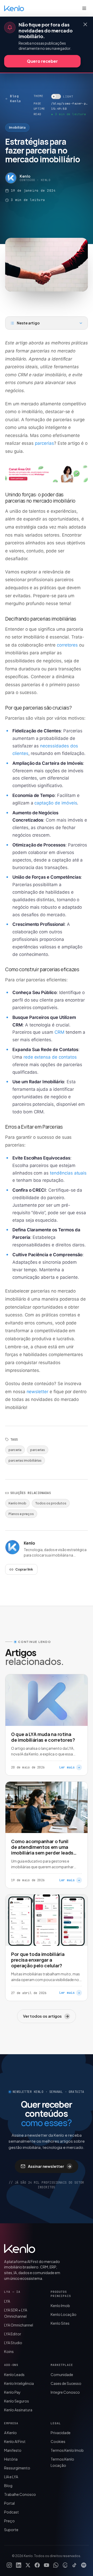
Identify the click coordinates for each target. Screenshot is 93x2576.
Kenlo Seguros (17, 2401)
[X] (28, 2565)
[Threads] (65, 2565)
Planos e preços (21, 1514)
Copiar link (24, 1569)
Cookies (58, 2441)
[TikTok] (74, 2565)
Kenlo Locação (64, 2314)
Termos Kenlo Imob (67, 2450)
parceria (15, 1450)
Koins (9, 2351)
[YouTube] (47, 2565)
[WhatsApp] (56, 2565)
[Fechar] (85, 24)
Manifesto (13, 2450)
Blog (8, 2485)
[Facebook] (37, 2565)
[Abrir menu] (84, 8)
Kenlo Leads (14, 2374)
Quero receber (42, 61)
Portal (9, 2503)
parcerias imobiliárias (25, 1460)
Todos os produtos (51, 1503)
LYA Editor (13, 2334)
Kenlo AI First (15, 2441)
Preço (9, 2521)
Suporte (11, 2530)
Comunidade (62, 2374)
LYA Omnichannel (19, 2325)
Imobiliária (17, 127)
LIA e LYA (11, 2477)
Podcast (11, 2512)
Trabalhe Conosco (20, 2494)
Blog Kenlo (16, 99)
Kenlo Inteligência (19, 2383)
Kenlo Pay (12, 2392)
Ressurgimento (17, 2468)
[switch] (62, 96)
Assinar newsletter (50, 2166)
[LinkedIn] (19, 2565)
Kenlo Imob (17, 1503)
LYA (7, 2301)
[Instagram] (9, 2565)
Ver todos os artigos (46, 2016)
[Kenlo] (20, 2248)
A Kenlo (10, 2433)
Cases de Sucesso (66, 2383)
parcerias (38, 1450)
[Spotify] (84, 2565)
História (11, 2459)
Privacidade (61, 2433)
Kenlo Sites (60, 2323)
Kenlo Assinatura (18, 2410)
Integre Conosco (65, 2392)
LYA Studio (13, 2343)
